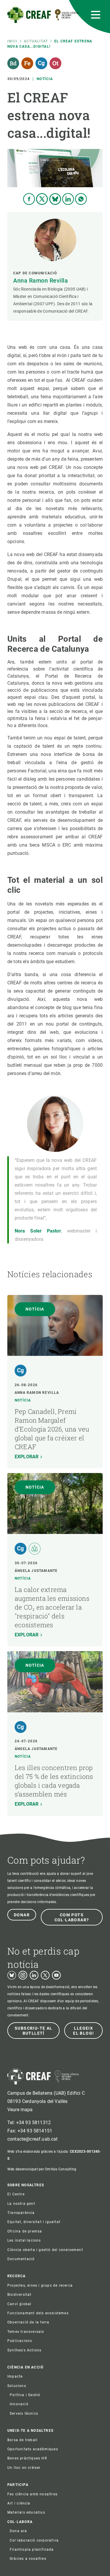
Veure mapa (20, 2110)
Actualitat (36, 41)
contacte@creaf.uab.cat (33, 2139)
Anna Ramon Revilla (40, 281)
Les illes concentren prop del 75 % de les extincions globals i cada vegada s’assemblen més (54, 1781)
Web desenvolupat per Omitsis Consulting (42, 2169)
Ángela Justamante (36, 1571)
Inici (12, 41)
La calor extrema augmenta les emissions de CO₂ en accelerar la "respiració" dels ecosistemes (52, 1607)
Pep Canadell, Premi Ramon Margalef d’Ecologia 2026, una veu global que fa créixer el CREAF (52, 1429)
